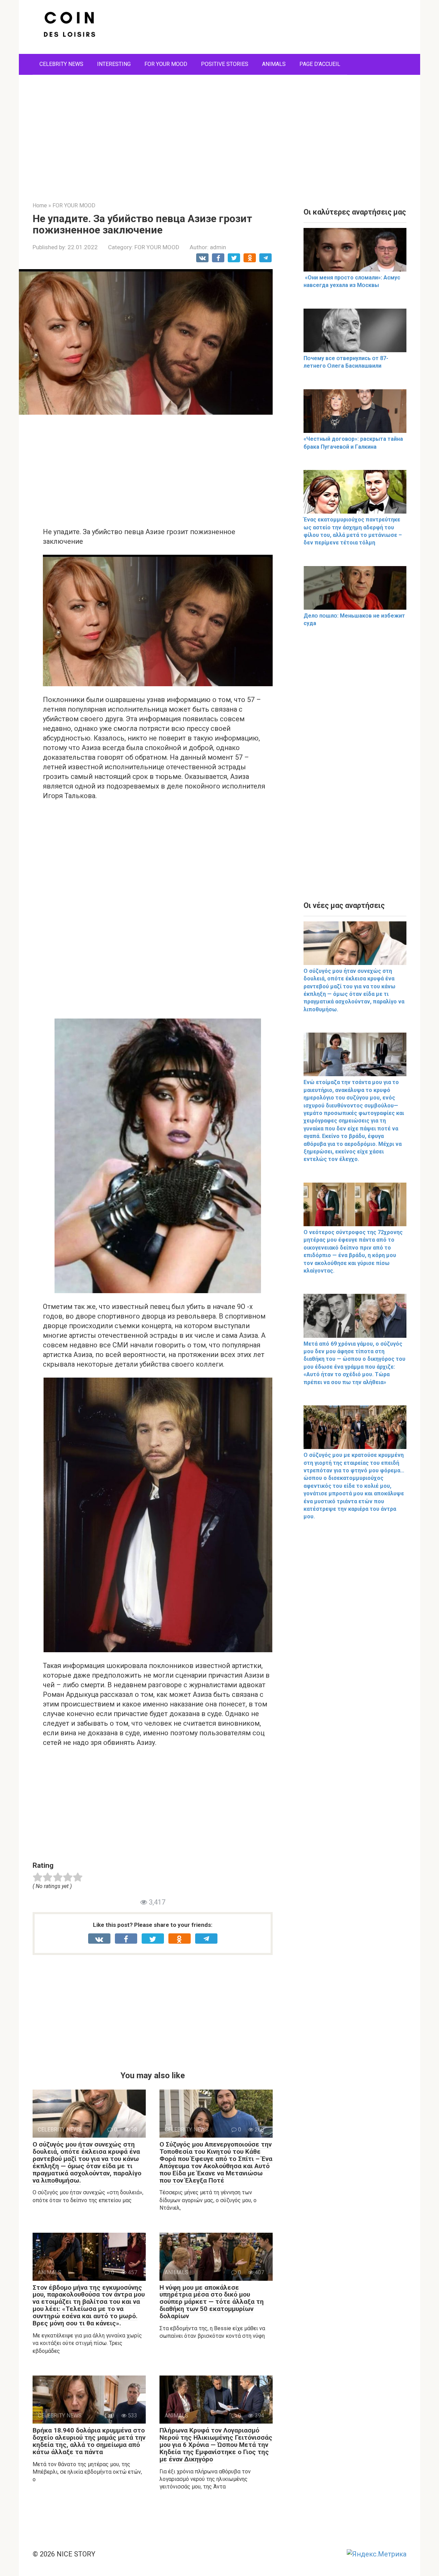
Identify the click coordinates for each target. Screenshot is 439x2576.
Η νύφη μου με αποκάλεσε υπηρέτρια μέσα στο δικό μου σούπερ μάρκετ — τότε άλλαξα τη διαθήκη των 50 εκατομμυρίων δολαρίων (212, 2302)
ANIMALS (274, 64)
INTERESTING (114, 64)
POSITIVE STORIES (225, 64)
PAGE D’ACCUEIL (320, 64)
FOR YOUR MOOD (166, 64)
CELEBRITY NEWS (61, 64)
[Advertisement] (219, 133)
